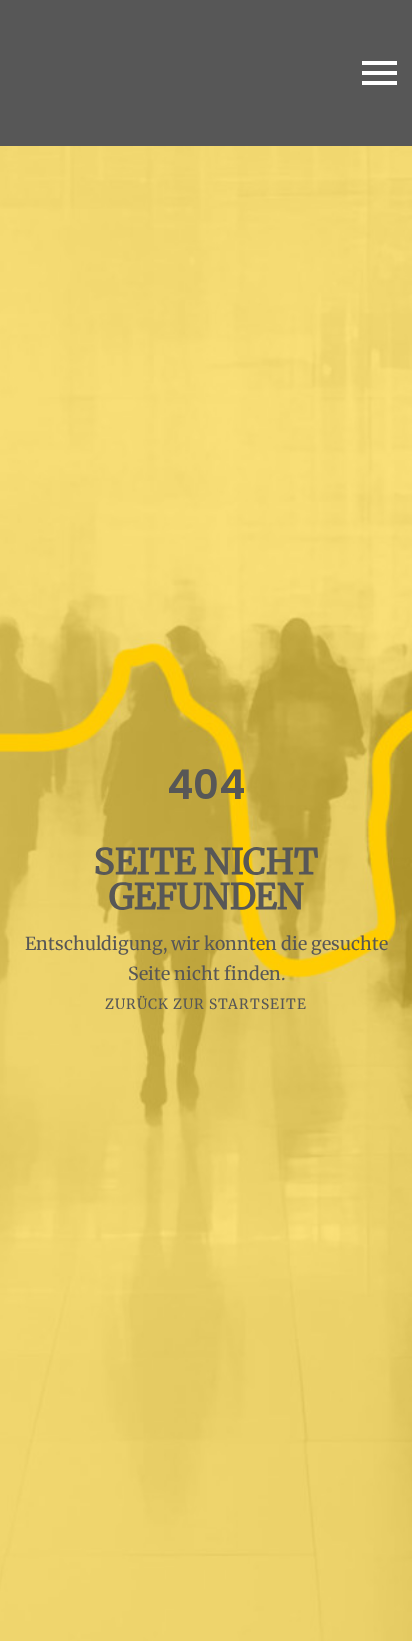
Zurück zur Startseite (206, 1004)
